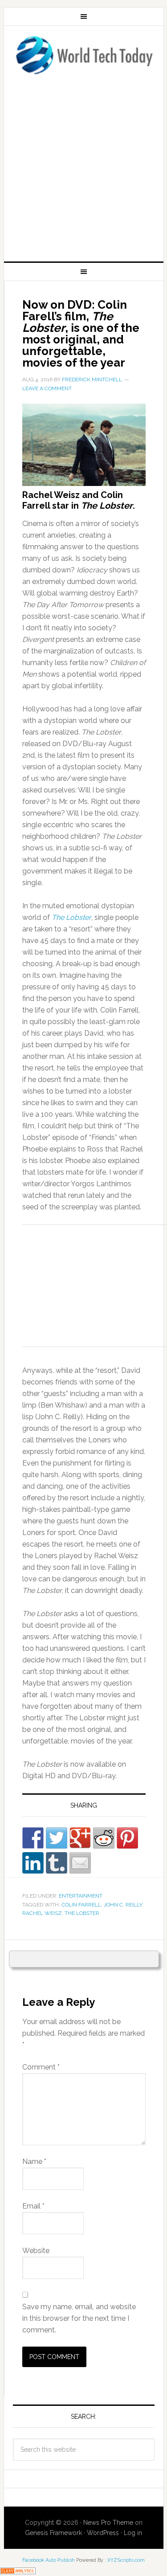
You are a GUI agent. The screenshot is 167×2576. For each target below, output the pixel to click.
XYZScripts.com (126, 2560)
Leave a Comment (47, 388)
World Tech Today (84, 55)
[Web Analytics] (18, 2570)
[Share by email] (80, 1863)
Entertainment (81, 1896)
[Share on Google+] (80, 1838)
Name (34, 2162)
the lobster (82, 1913)
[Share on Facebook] (33, 1838)
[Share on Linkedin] (33, 1863)
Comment (41, 2067)
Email (33, 2206)
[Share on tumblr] (57, 1863)
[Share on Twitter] (57, 1838)
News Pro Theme (108, 2523)
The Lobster (71, 917)
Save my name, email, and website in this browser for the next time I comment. (79, 2318)
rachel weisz (42, 1913)
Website (36, 2251)
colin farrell (81, 1905)
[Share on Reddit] (104, 1838)
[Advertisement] (83, 165)
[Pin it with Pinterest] (127, 1838)
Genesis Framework (53, 2533)
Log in (133, 2533)
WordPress (103, 2533)
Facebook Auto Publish (49, 2560)
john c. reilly (123, 1905)
